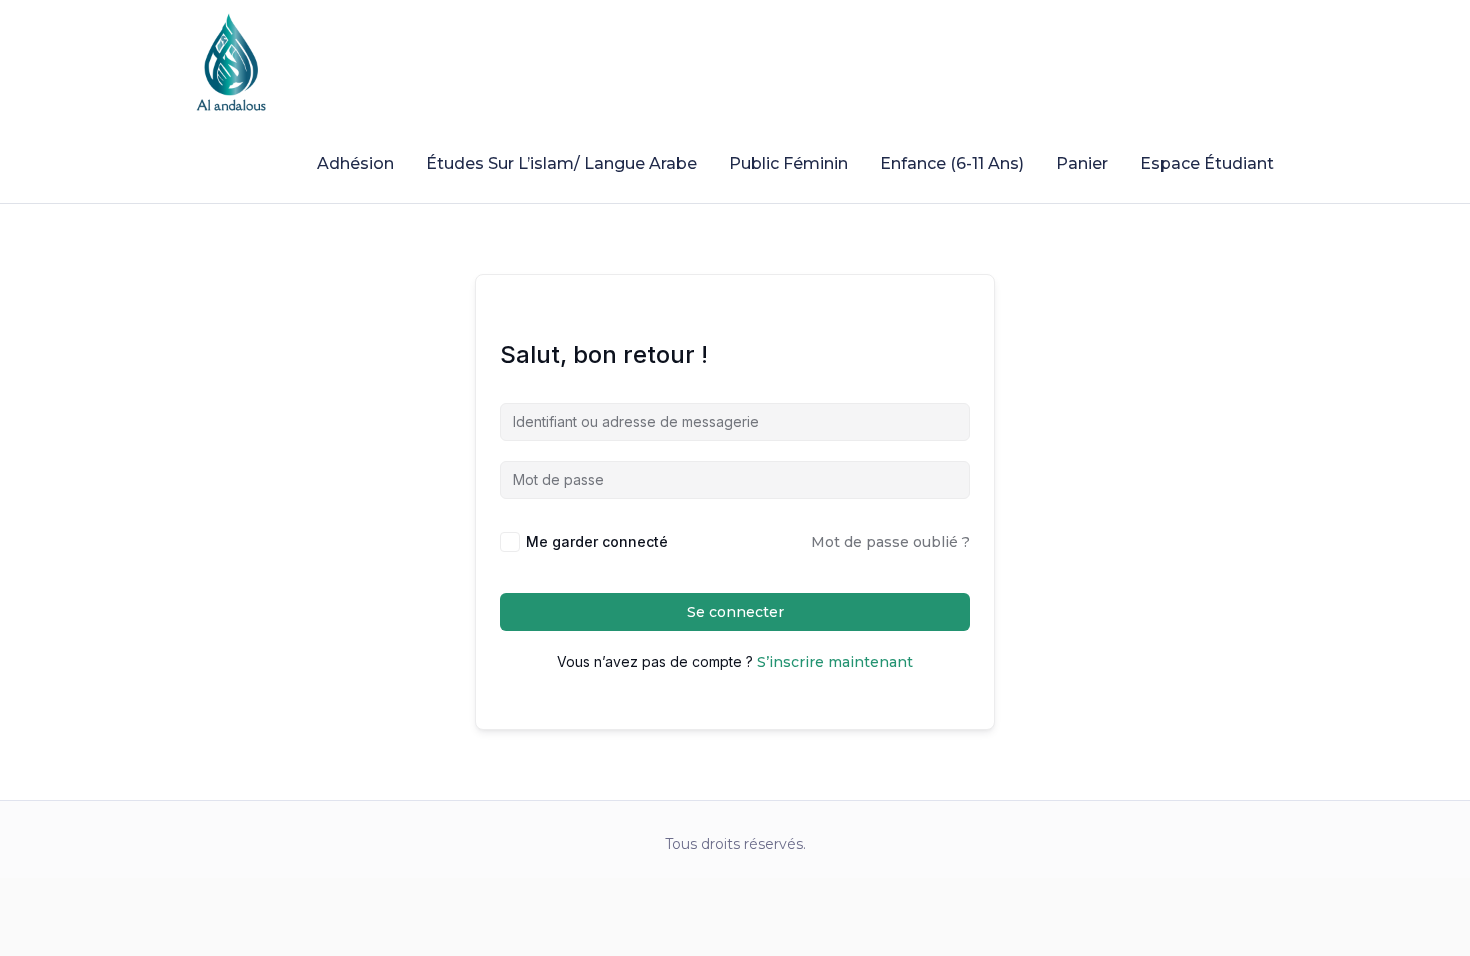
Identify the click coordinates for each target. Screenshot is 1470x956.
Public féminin (788, 163)
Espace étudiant (1207, 163)
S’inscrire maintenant (835, 662)
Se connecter (735, 612)
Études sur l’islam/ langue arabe (561, 163)
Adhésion (355, 163)
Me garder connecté (597, 541)
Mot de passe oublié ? (890, 542)
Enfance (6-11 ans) (952, 163)
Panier (1082, 163)
